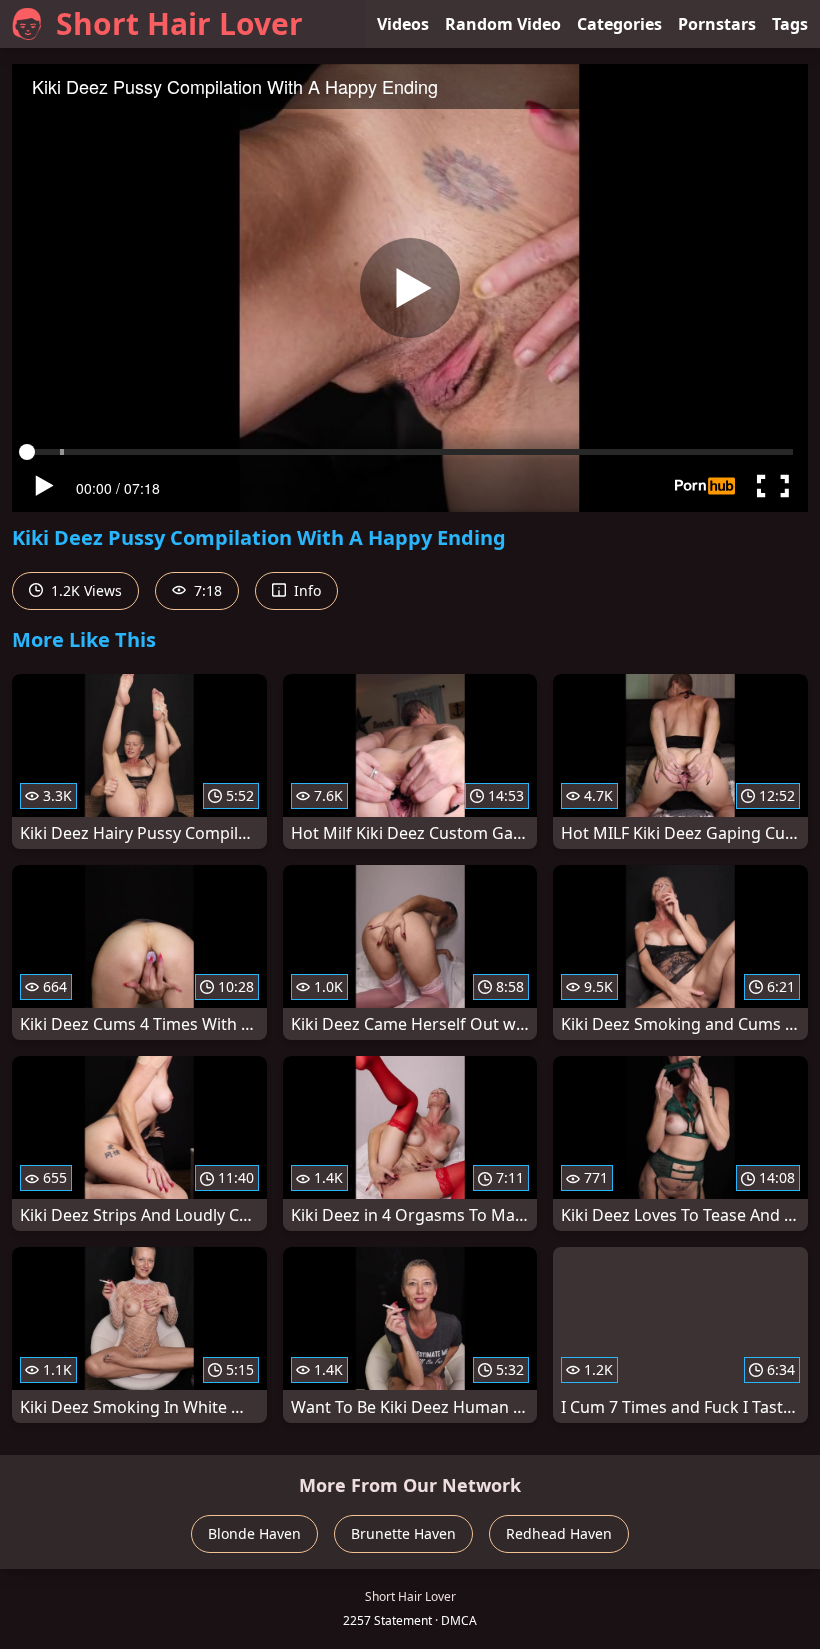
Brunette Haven (403, 1533)
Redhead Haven (559, 1533)
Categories (619, 24)
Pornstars (717, 24)
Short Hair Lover (179, 23)
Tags (790, 24)
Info (305, 590)
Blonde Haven (254, 1533)
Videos (403, 24)
